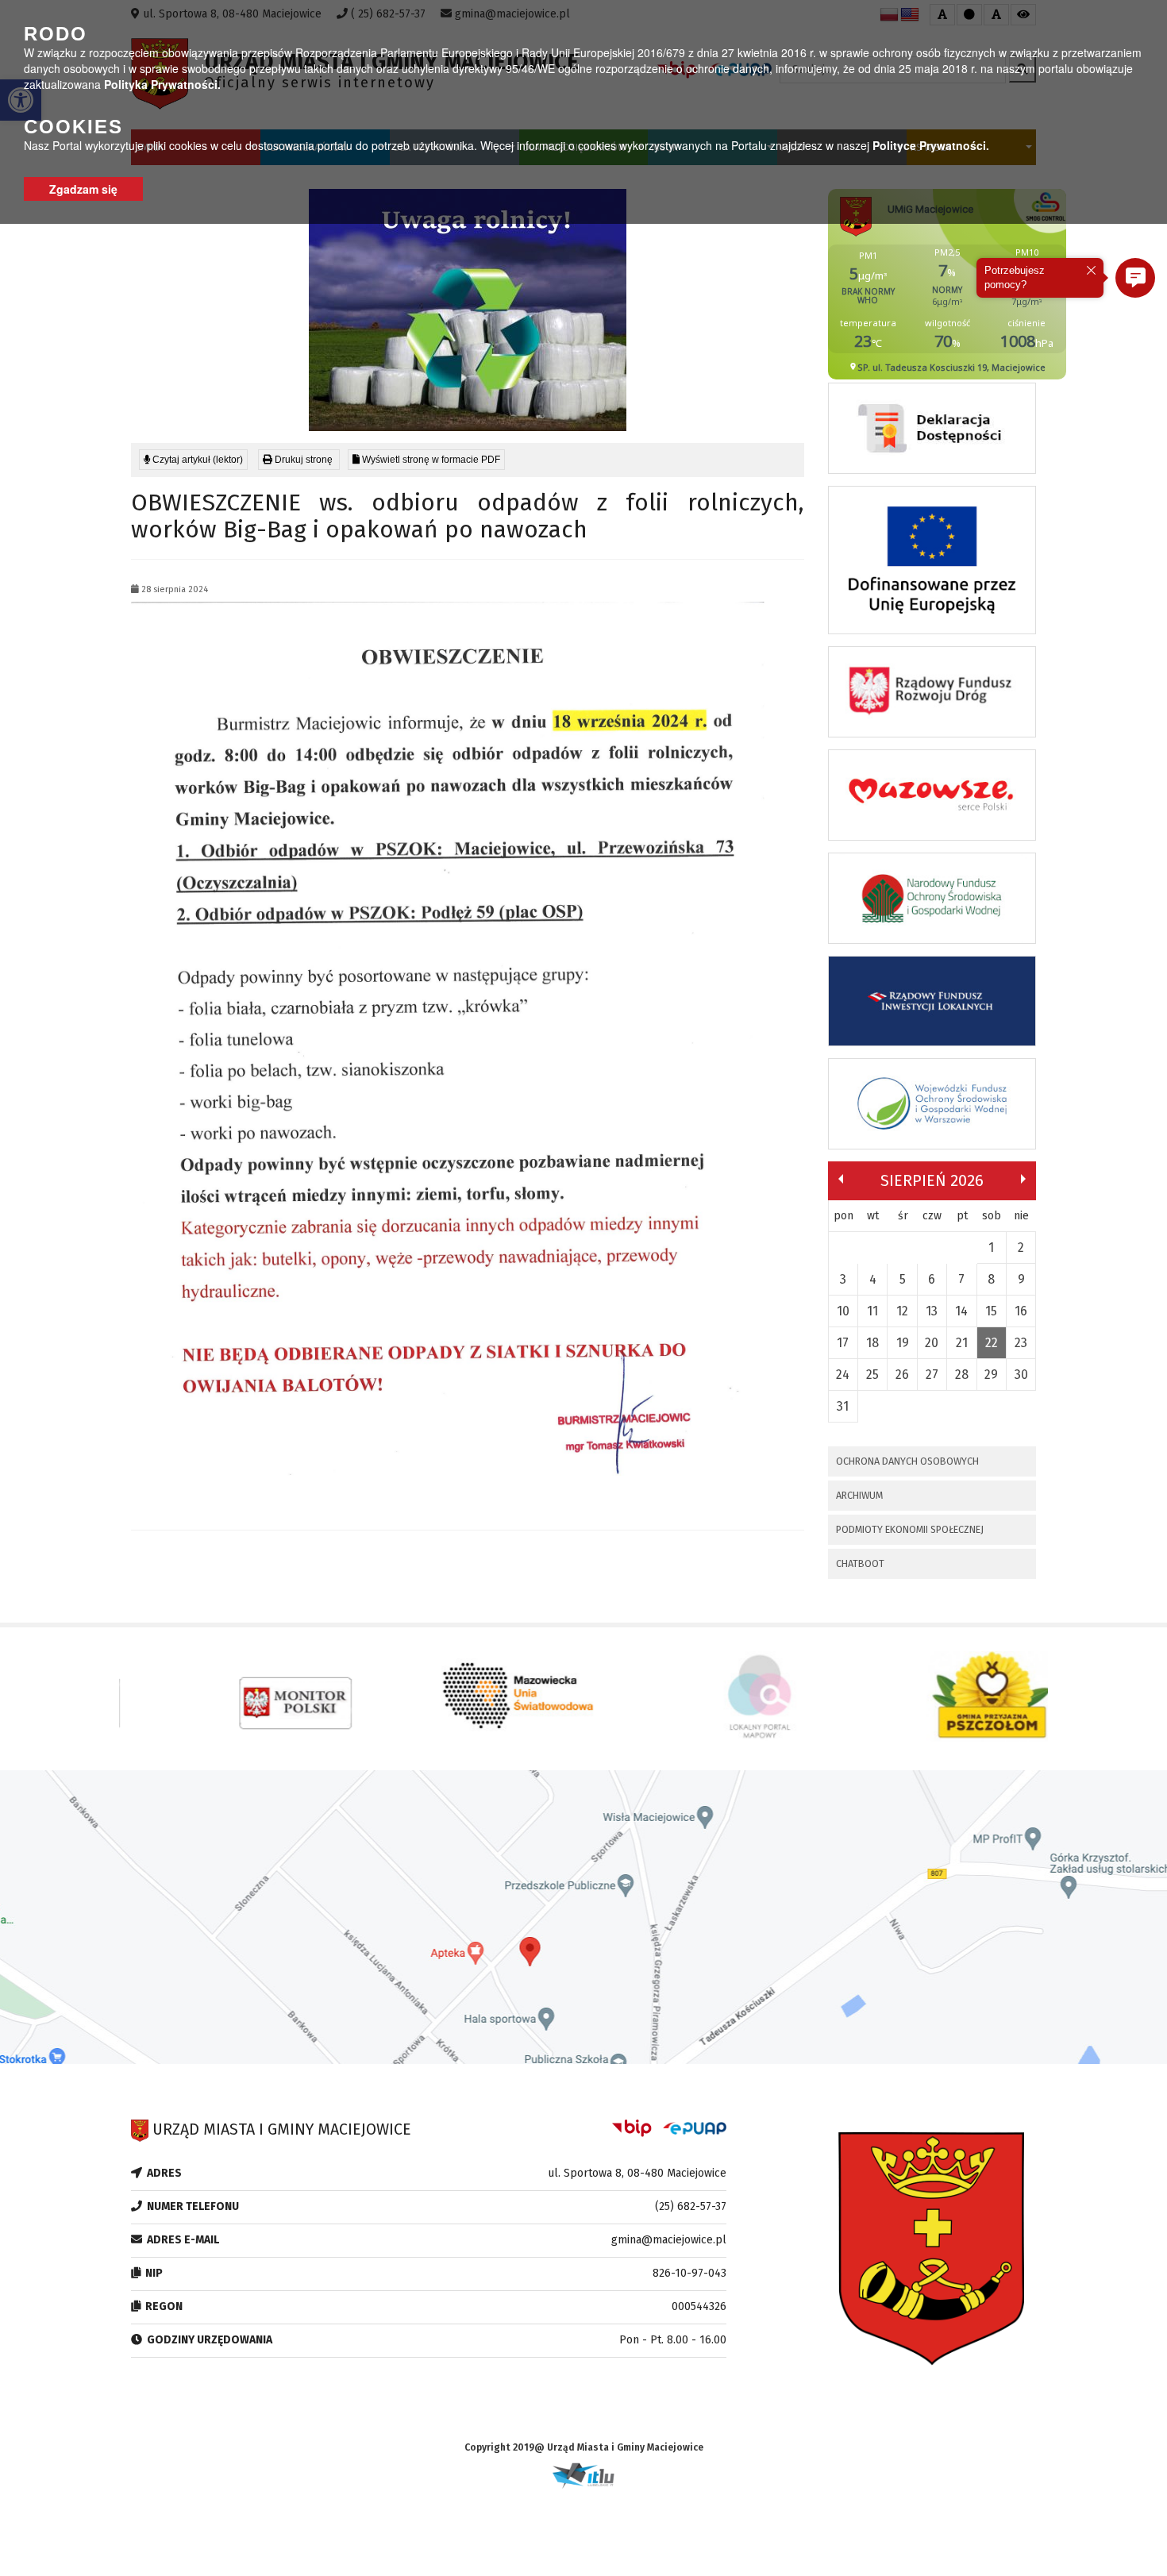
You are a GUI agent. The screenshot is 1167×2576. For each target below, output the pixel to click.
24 (843, 1375)
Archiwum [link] (859, 1495)
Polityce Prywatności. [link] (931, 145)
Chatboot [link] (860, 1563)
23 (1021, 1343)
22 (992, 1343)
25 (872, 1375)
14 (961, 1311)
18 (872, 1343)
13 (932, 1311)
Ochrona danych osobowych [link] (907, 1461)
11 (872, 1311)
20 (932, 1343)
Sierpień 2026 (932, 1180)
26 (902, 1375)
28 (962, 1375)
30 (1021, 1375)
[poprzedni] (841, 1179)
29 (991, 1375)
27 (932, 1375)
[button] (1135, 278)
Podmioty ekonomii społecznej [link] (910, 1529)
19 (903, 1343)
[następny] (1023, 1179)
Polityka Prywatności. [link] (162, 84)
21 (962, 1343)
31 (843, 1406)
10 (843, 1311)
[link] (299, 460)
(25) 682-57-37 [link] (691, 2206)
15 (991, 1311)
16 (1021, 1311)
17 (843, 1343)
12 (902, 1311)
